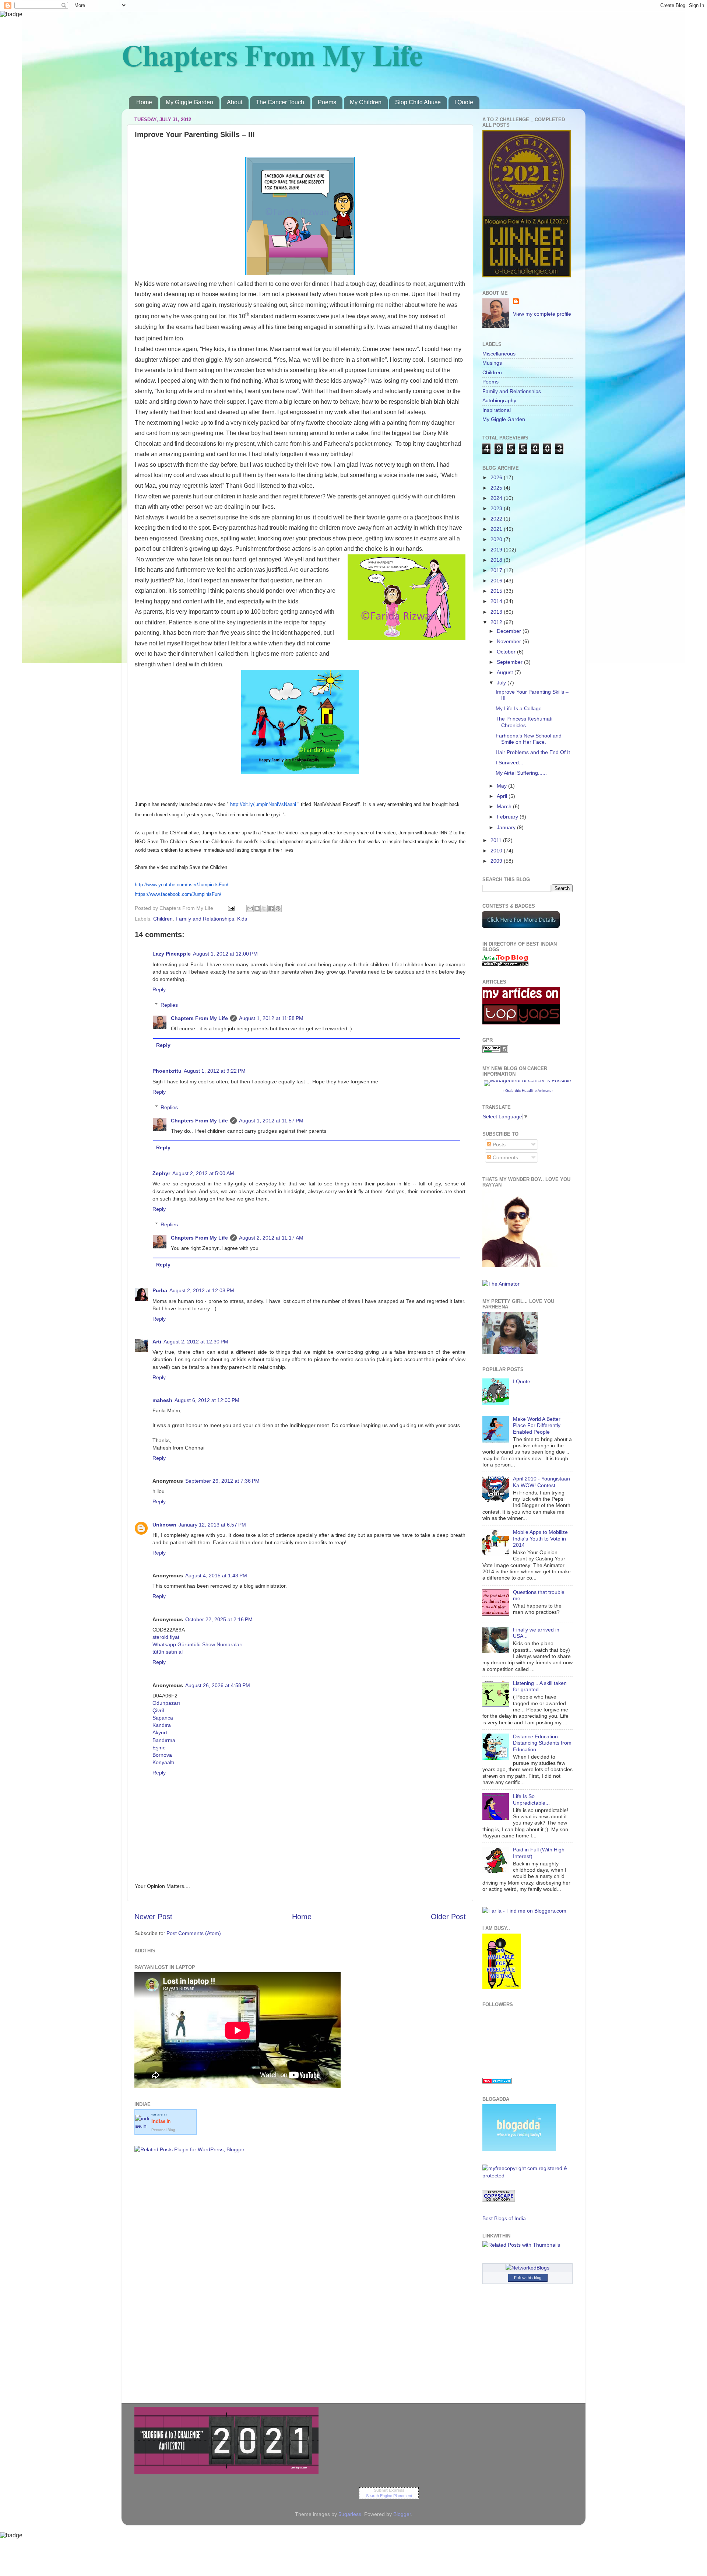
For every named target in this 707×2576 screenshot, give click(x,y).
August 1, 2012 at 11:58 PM (271, 1018)
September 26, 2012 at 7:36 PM (222, 1481)
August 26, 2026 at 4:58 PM (218, 1685)
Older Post (448, 1917)
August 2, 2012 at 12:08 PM (202, 1290)
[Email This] (250, 908)
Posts (498, 1145)
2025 (497, 488)
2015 (497, 591)
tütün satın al (168, 1652)
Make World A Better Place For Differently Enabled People (537, 1425)
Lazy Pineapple (172, 954)
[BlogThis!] (257, 908)
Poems (327, 102)
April (503, 796)
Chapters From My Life (272, 55)
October (507, 652)
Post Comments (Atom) (194, 1933)
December (510, 631)
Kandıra (162, 1725)
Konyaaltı (163, 1762)
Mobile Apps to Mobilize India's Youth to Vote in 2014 (540, 1538)
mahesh (162, 1400)
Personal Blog (163, 2130)
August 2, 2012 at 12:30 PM (196, 1342)
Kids (242, 919)
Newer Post (153, 1917)
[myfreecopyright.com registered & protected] (527, 2176)
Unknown (164, 1525)
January (507, 827)
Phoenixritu (167, 1071)
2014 (497, 601)
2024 (497, 498)
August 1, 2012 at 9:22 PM (215, 1071)
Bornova (162, 1755)
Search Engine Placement (389, 2496)
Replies (169, 1005)
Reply (159, 989)
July (502, 683)
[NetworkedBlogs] (527, 2268)
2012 (497, 622)
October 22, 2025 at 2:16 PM (219, 1619)
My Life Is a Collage (519, 708)
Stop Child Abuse (418, 102)
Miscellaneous (499, 354)
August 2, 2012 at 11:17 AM (271, 1238)
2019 (497, 550)
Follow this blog (528, 2278)
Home (144, 102)
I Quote (464, 102)
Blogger (402, 2514)
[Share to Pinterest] (278, 908)
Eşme (159, 1748)
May (502, 786)
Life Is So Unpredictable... (531, 1799)
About (235, 102)
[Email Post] (231, 908)
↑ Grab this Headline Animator (527, 1091)
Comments (505, 1157)
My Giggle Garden (189, 102)
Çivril (158, 1710)
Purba (160, 1290)
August (506, 672)
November (510, 641)
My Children (366, 102)
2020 (497, 539)
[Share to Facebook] (271, 908)
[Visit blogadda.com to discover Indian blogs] (497, 2082)
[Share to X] (264, 908)
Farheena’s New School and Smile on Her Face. (529, 739)
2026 (497, 477)
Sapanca (163, 1718)
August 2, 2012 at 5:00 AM (203, 1173)
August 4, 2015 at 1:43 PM (216, 1576)
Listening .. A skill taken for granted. (540, 1686)
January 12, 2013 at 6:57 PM (212, 1525)
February (508, 817)
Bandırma (164, 1740)
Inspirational (497, 410)
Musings (492, 363)
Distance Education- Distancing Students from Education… (542, 1743)
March (505, 806)
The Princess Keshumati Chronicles (524, 722)
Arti (157, 1342)
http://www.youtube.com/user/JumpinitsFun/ (182, 885)
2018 (497, 560)
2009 (497, 861)
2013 (497, 612)
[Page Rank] (495, 1051)
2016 (497, 581)
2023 (497, 508)
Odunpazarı (166, 1703)
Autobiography (499, 400)
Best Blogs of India (504, 2218)
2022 (497, 519)
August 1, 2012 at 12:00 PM (225, 954)
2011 (497, 840)
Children (163, 919)
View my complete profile (542, 314)
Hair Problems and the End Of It (533, 752)
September (510, 662)
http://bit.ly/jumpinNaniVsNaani (263, 804)
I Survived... (509, 763)
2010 (497, 851)
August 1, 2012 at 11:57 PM (271, 1121)
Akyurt (160, 1732)
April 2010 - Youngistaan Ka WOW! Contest (541, 1482)
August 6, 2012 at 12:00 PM (207, 1400)
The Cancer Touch (280, 102)
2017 (497, 570)
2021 (497, 529)
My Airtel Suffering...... (521, 773)
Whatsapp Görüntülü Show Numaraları (198, 1644)
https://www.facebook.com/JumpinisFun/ (178, 894)
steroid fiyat (166, 1637)
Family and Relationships (205, 919)
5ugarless (350, 2514)
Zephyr (161, 1173)
